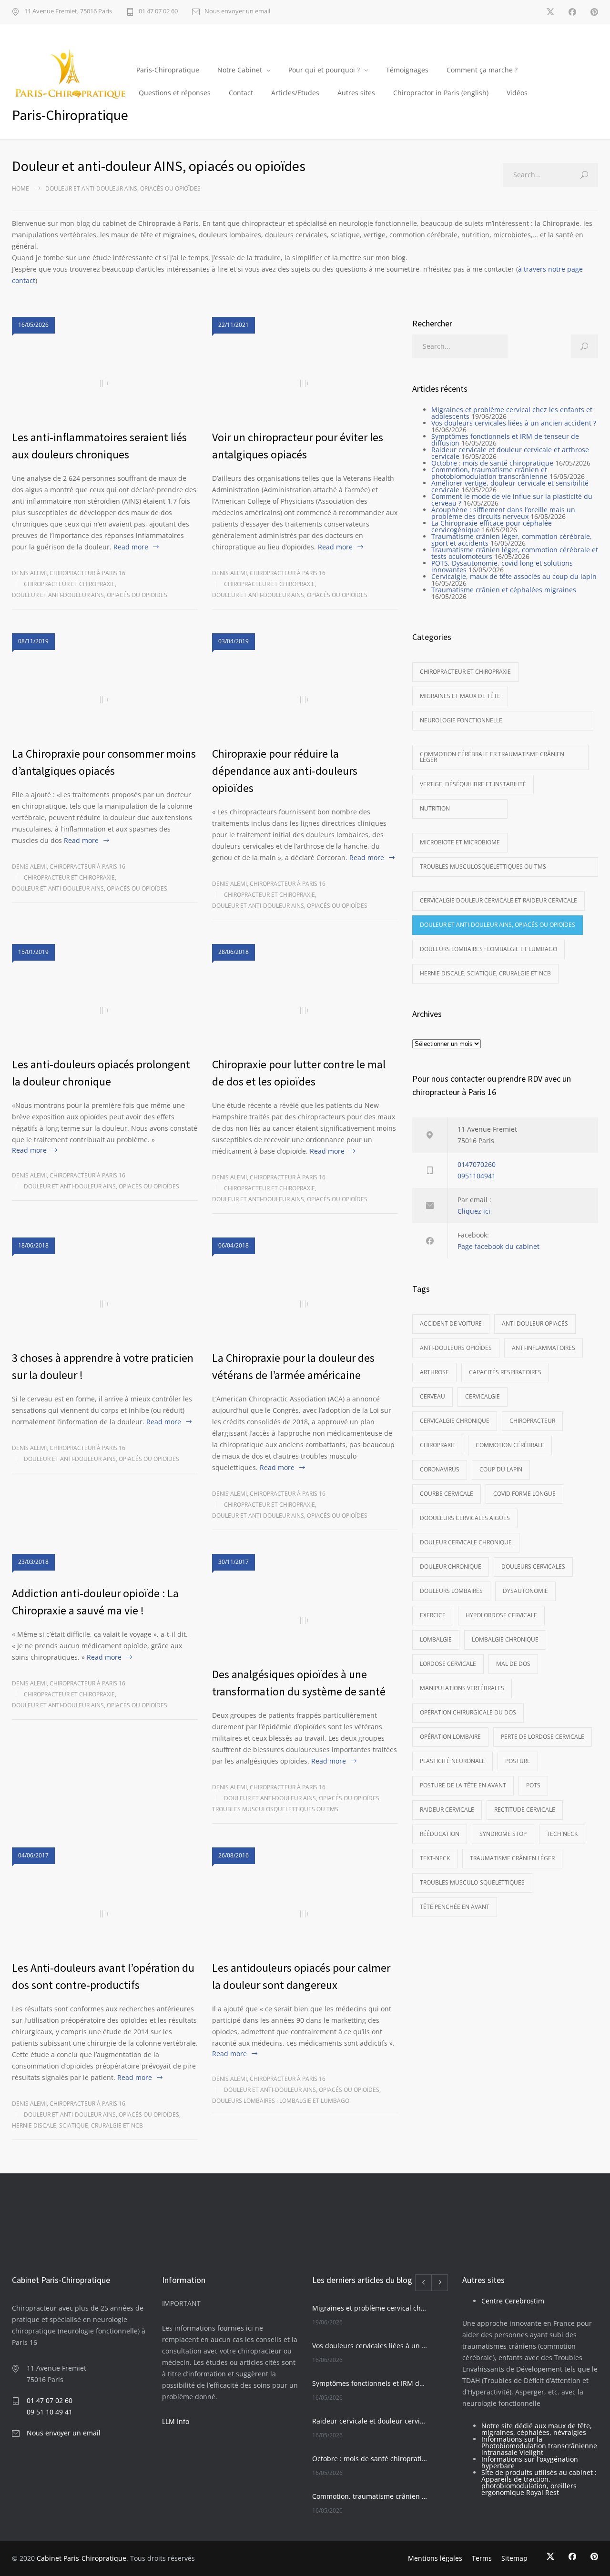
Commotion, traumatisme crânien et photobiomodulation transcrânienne (489, 473)
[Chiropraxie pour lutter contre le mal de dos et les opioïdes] (305, 1011)
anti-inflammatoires (544, 1348)
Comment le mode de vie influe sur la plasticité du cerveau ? (512, 500)
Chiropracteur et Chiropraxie (69, 584)
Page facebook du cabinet (498, 1246)
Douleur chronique (451, 1567)
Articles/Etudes (295, 93)
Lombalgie (436, 1639)
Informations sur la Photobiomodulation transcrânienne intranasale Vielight (539, 2445)
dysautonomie (525, 1591)
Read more (131, 547)
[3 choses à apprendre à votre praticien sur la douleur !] (105, 1304)
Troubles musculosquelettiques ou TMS (275, 1809)
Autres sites (356, 93)
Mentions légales (435, 2558)
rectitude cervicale (525, 1810)
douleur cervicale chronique (466, 1542)
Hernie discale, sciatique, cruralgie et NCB (77, 2125)
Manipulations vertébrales (462, 1688)
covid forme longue (524, 1494)
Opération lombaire (450, 1737)
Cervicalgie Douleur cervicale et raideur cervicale (498, 900)
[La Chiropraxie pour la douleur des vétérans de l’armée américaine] (305, 1304)
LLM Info (176, 2421)
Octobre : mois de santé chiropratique (492, 463)
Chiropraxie (438, 1445)
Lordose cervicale (448, 1664)
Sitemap (514, 2558)
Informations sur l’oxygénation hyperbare (530, 2462)
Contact (241, 93)
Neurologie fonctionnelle (461, 720)
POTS (533, 1785)
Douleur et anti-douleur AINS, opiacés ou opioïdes (90, 595)
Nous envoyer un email (237, 12)
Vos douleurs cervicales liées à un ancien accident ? (514, 423)
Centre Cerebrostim (513, 2300)
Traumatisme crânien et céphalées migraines (504, 590)
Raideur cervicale (447, 1810)
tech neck (562, 1834)
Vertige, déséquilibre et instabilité (473, 784)
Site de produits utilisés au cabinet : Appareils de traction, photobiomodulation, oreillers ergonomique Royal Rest (539, 2482)
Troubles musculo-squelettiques (472, 1882)
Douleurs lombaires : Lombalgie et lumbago (281, 2101)
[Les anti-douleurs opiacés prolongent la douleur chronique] (105, 1011)
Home (20, 188)
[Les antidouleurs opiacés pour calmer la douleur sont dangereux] (305, 1914)
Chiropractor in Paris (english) (441, 93)
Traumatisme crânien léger (512, 1858)
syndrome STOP (503, 1834)
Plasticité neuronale (452, 1761)
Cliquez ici (474, 1211)
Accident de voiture (451, 1323)
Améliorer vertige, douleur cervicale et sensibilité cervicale (510, 486)
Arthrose (434, 1372)
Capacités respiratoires (505, 1372)
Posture (518, 1761)
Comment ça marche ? (482, 70)
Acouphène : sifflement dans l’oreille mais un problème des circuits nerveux (503, 513)
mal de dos (513, 1664)
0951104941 (477, 1176)
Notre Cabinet (240, 70)
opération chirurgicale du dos (468, 1712)
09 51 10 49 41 (50, 2411)
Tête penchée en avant (455, 1907)
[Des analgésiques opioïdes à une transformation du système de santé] (305, 1621)
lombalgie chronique (505, 1639)
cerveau (432, 1396)
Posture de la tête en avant (463, 1785)
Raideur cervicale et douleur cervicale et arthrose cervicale (510, 453)
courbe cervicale (447, 1494)
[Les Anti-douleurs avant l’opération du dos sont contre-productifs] (105, 1914)
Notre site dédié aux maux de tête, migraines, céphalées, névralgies (537, 2429)
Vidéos (517, 93)
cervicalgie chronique (455, 1421)
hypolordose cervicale (501, 1615)
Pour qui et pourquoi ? (324, 70)
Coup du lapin (501, 1469)
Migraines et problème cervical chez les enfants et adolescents (512, 413)
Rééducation (440, 1834)
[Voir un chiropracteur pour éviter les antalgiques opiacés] (305, 384)
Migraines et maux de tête (460, 696)
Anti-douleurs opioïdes (456, 1348)
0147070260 (477, 1164)
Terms (482, 2558)
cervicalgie (483, 1396)
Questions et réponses (175, 93)
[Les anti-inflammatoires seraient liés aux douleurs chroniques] (105, 384)
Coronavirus (440, 1469)
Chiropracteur (532, 1421)
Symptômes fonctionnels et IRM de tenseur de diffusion (505, 440)
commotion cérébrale (510, 1445)
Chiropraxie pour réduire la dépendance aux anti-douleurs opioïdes (285, 771)
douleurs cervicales (533, 1567)
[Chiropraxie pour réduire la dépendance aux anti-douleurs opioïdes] (305, 700)
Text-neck (435, 1858)
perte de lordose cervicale (543, 1737)
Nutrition (435, 808)
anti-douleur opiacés (535, 1323)
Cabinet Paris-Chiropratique (81, 2558)
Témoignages (407, 70)
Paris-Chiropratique (168, 70)
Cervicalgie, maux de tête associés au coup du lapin (514, 576)
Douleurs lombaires (451, 1591)
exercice (433, 1615)
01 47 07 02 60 (158, 12)
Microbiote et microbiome (460, 842)
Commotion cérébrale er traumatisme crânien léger (492, 757)
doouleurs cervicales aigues (465, 1518)
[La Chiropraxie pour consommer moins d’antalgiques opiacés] (105, 700)
